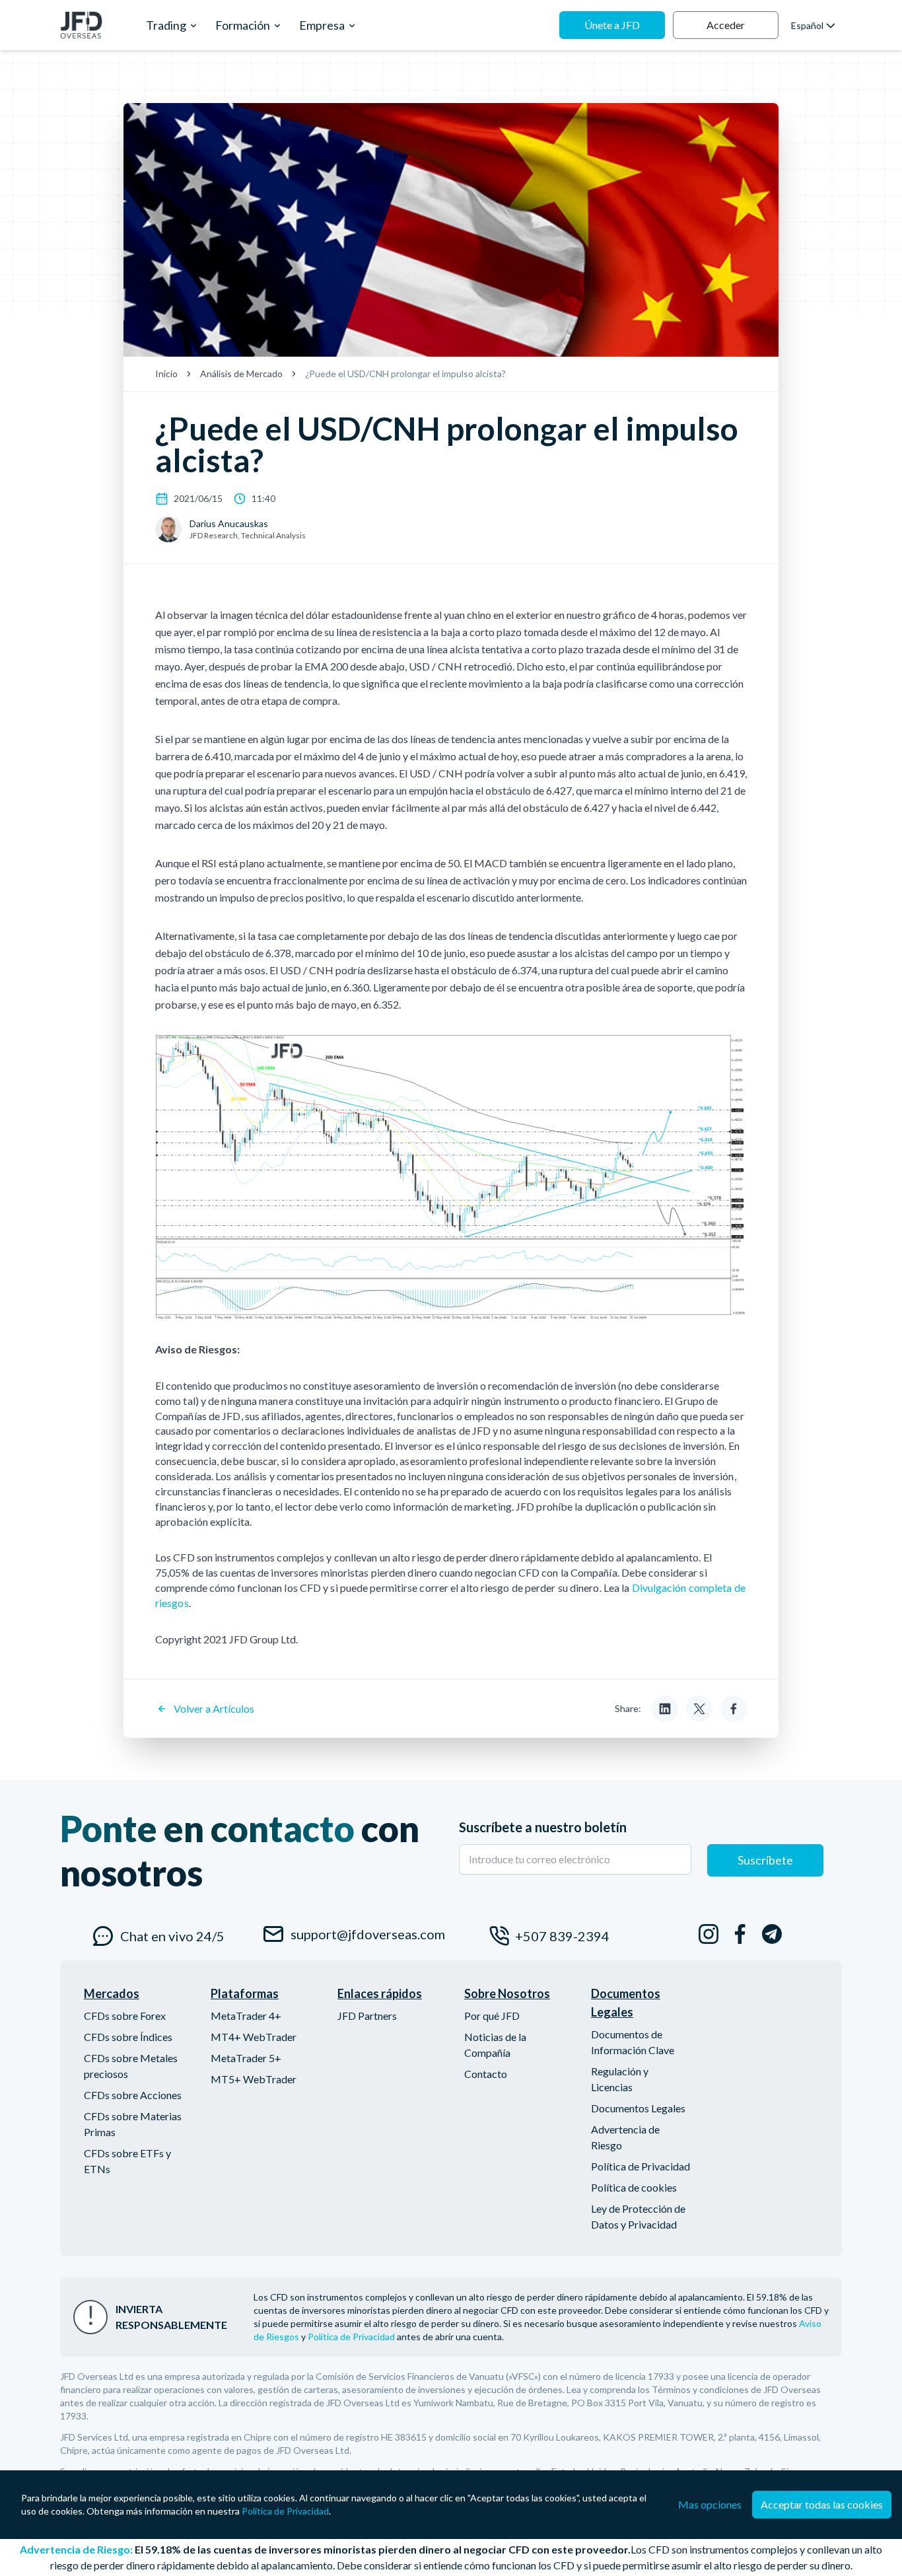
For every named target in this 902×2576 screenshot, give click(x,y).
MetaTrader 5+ (246, 2058)
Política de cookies (634, 2187)
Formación (243, 25)
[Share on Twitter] (699, 1709)
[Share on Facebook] (734, 1709)
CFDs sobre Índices (128, 2037)
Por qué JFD (492, 2016)
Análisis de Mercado (241, 374)
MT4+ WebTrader (254, 2037)
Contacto (486, 2074)
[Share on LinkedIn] (665, 1709)
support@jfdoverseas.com (365, 1934)
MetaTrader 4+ (246, 2016)
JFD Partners (367, 2016)
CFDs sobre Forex (125, 2016)
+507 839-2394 (562, 1936)
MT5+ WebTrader (254, 2079)
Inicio (166, 374)
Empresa (322, 25)
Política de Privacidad (641, 2166)
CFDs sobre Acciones (133, 2095)
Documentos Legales (638, 2108)
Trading (166, 25)
